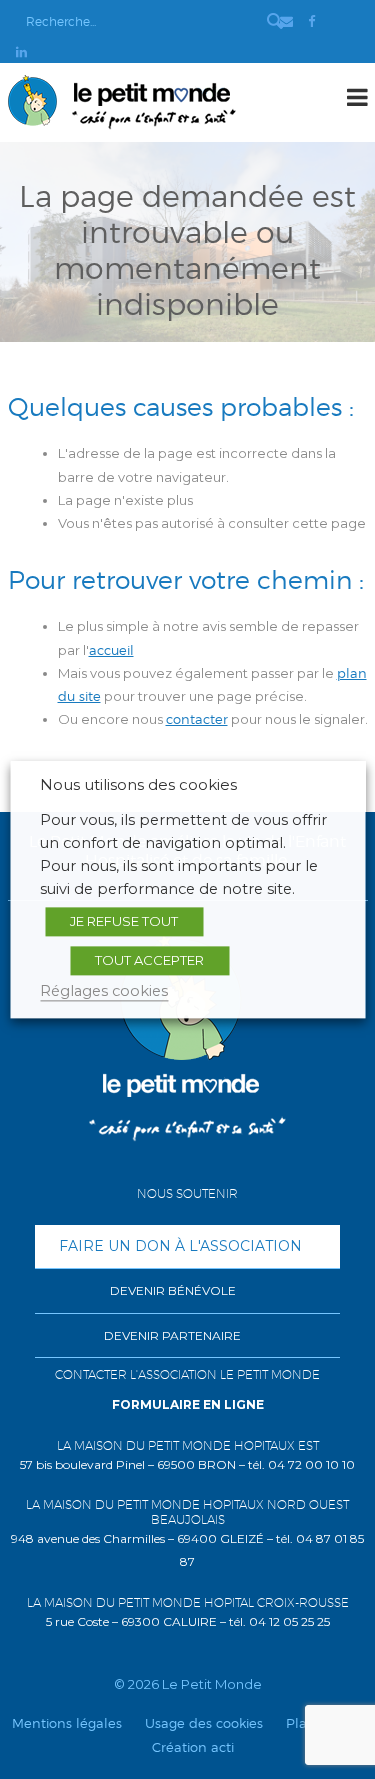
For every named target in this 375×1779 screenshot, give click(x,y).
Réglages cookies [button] (104, 991)
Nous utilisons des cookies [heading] (138, 785)
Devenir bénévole (173, 1290)
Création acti (193, 1747)
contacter (197, 719)
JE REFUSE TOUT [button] (124, 921)
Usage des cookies (204, 1723)
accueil (111, 650)
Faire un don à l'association (180, 1246)
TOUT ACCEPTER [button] (149, 960)
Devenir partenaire (172, 1335)
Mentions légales (67, 1723)
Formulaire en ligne (188, 1404)
